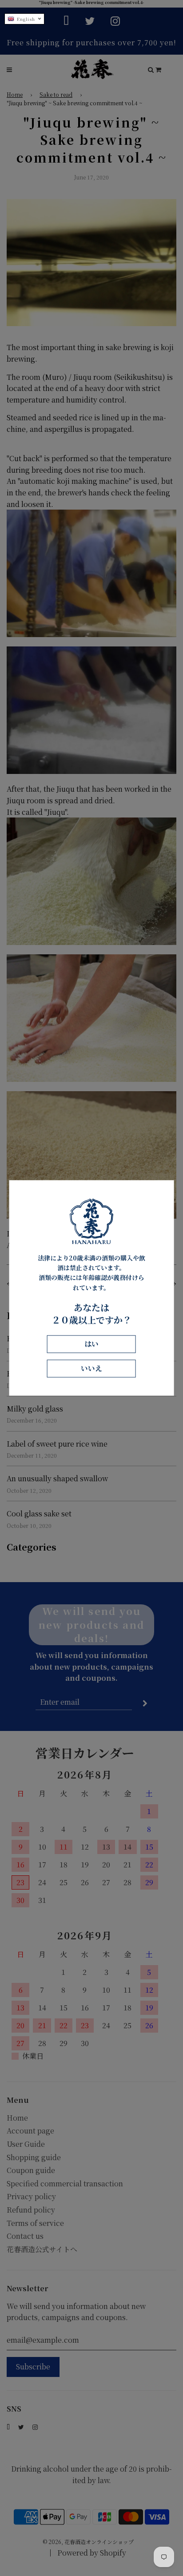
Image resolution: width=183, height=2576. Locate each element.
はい (91, 1344)
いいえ (91, 1369)
